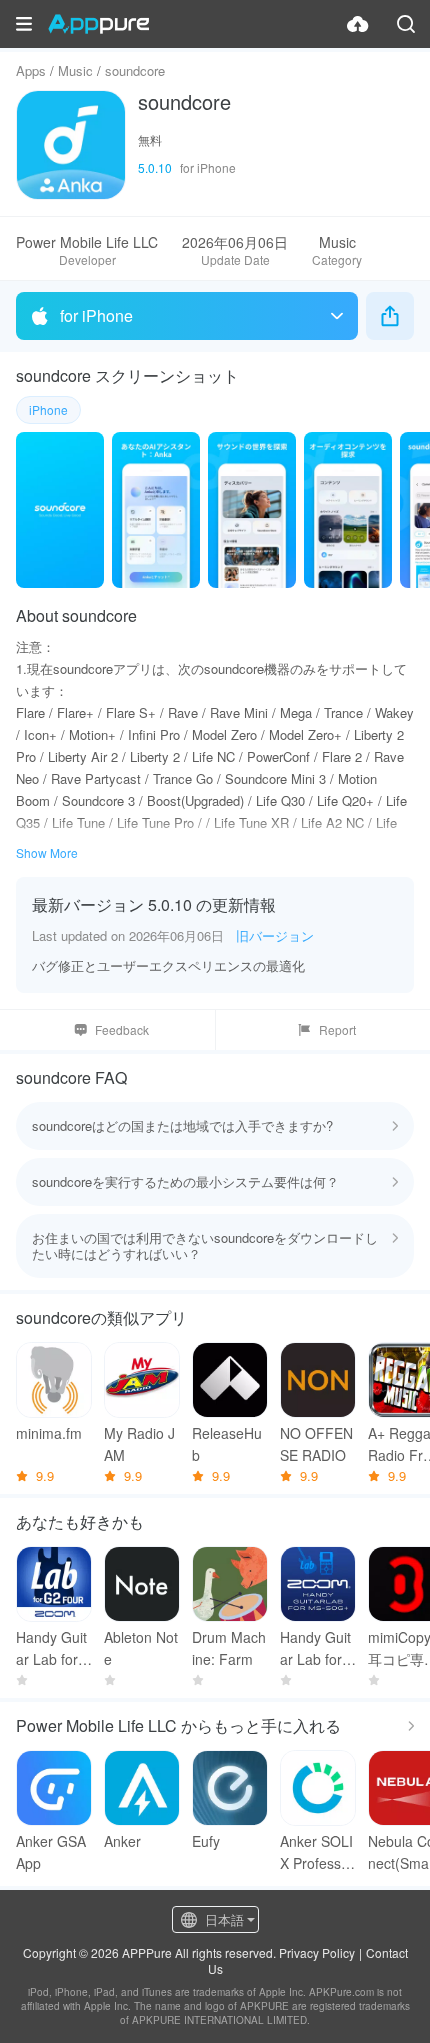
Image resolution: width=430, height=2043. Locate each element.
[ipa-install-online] (358, 24)
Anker (122, 1841)
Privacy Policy (317, 1952)
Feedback (122, 1029)
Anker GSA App (51, 1852)
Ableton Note (141, 1648)
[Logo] (98, 24)
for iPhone (96, 315)
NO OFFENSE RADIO (316, 1444)
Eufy (206, 1841)
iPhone (48, 409)
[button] (24, 24)
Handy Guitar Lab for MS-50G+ (315, 1648)
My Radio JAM (139, 1444)
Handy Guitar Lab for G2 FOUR (51, 1648)
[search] (406, 24)
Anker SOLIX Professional (316, 1852)
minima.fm (49, 1433)
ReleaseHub (227, 1444)
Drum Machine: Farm (229, 1648)
